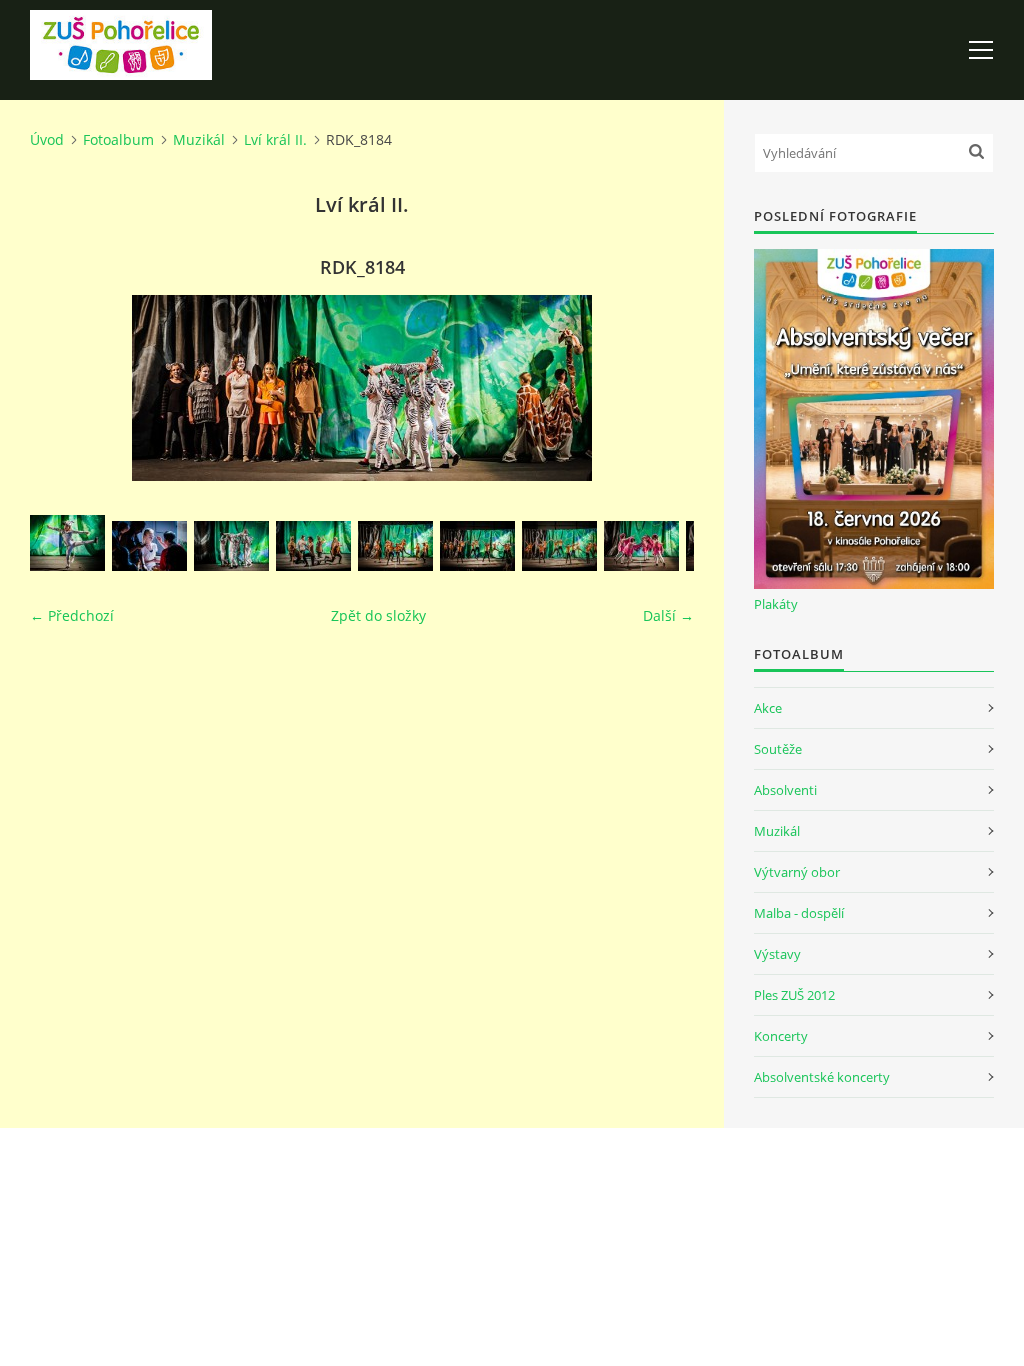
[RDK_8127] (559, 546)
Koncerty (781, 1036)
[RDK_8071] (67, 543)
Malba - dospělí (799, 913)
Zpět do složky (378, 615)
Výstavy (777, 954)
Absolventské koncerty (822, 1077)
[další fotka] (661, 388)
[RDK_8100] (313, 546)
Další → (668, 615)
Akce (768, 708)
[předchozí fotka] (62, 388)
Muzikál (199, 139)
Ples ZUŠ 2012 (794, 995)
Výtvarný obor (797, 872)
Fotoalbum (118, 139)
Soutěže (778, 749)
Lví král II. (275, 139)
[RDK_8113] (477, 546)
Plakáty (776, 604)
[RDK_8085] (231, 546)
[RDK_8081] (149, 546)
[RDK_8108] (395, 546)
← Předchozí (72, 615)
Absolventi (785, 790)
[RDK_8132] (641, 546)
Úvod (47, 139)
